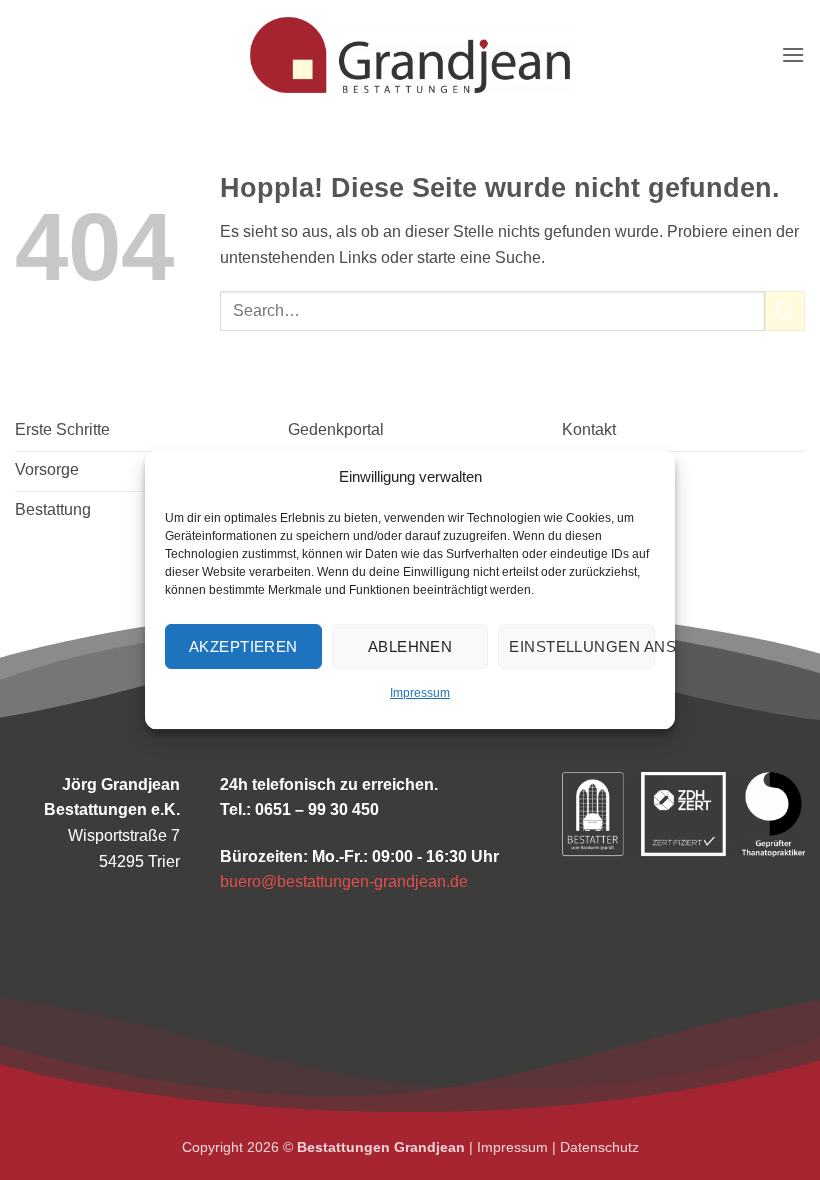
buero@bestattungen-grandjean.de (344, 881)
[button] (793, 54)
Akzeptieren (243, 646)
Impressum (420, 693)
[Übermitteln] (785, 310)
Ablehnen (410, 646)
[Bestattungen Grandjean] (410, 55)
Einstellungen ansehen (582, 646)
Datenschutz (599, 1147)
